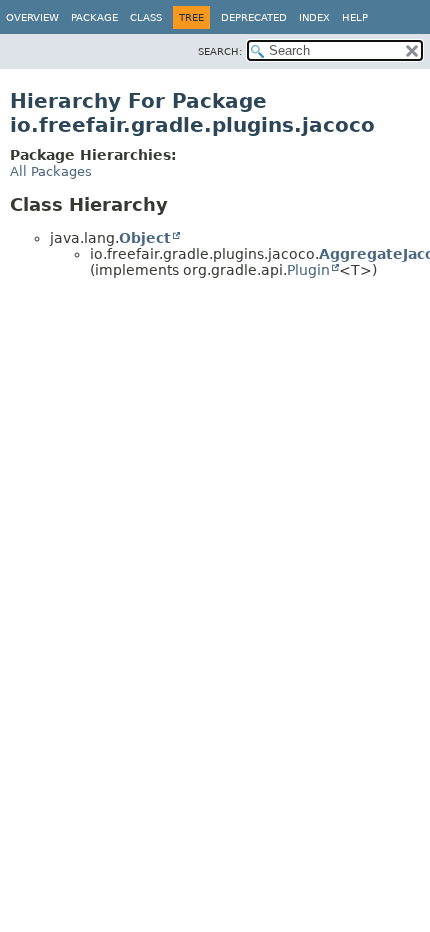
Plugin (308, 270)
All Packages (51, 171)
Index (314, 17)
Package (94, 17)
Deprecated (254, 17)
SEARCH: (220, 51)
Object (145, 238)
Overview (32, 17)
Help (355, 17)
